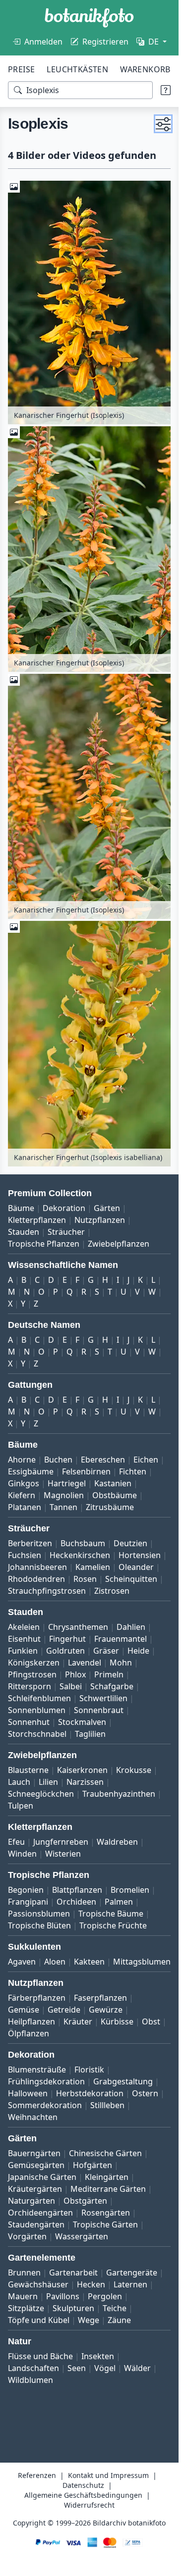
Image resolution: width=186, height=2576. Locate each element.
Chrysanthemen (78, 1627)
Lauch (19, 1782)
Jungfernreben (61, 1842)
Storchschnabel (37, 1734)
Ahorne (22, 1460)
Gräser (106, 1651)
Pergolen (105, 2296)
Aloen (55, 1962)
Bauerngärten (34, 2153)
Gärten (107, 1208)
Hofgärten (93, 2165)
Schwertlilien (103, 1698)
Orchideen (76, 1902)
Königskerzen (34, 1663)
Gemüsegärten (36, 2165)
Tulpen (21, 1806)
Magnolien (64, 1495)
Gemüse (24, 2010)
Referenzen (37, 2475)
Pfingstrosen (32, 1674)
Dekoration (64, 1208)
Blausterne (28, 1770)
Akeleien (24, 1627)
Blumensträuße (37, 2070)
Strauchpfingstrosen (47, 1591)
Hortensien (140, 1555)
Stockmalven (82, 1722)
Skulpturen (73, 2308)
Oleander (136, 1567)
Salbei (71, 1686)
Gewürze (106, 2010)
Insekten (98, 2356)
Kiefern (22, 1495)
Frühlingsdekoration (46, 2081)
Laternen (130, 2284)
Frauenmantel (121, 1639)
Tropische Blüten (39, 1925)
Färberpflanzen (37, 1998)
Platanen (25, 1507)
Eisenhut (24, 1639)
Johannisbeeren (37, 1567)
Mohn (121, 1663)
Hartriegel (67, 1483)
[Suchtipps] (166, 90)
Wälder (137, 2368)
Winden (22, 1854)
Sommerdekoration (45, 2105)
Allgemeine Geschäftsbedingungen (83, 2495)
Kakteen (89, 1962)
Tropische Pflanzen (44, 1244)
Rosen (85, 1579)
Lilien (48, 1782)
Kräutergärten (35, 2189)
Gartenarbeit (73, 2273)
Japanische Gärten (42, 2177)
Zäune (119, 2320)
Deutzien (130, 1543)
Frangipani (28, 1902)
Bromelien (130, 1890)
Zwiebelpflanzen (119, 1244)
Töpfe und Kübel (39, 2320)
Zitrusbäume (110, 1507)
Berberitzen (30, 1543)
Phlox (75, 1674)
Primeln (109, 1674)
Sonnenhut (29, 1722)
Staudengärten (36, 2224)
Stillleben (107, 2105)
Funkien (23, 1651)
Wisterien (63, 1854)
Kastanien (113, 1483)
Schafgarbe (112, 1686)
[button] (163, 124)
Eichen (146, 1460)
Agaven (22, 1962)
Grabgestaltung (123, 2081)
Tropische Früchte (113, 1925)
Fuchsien (25, 1555)
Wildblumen (31, 2380)
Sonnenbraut (99, 1710)
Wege (89, 2320)
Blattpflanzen (77, 1890)
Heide (138, 1651)
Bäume (21, 1208)
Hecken (91, 2284)
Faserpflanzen (100, 1998)
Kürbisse (117, 2021)
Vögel (105, 2368)
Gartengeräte (132, 2273)
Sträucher (66, 1232)
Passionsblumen (39, 1914)
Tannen (63, 1507)
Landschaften (33, 2368)
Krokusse (134, 1770)
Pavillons (63, 2296)
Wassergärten (82, 2236)
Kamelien (93, 1567)
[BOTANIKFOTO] (89, 18)
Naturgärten (31, 2201)
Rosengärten (106, 2213)
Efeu (16, 1842)
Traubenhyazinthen (119, 1794)
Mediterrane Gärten (108, 2189)
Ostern (145, 2093)
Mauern (23, 2296)
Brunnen (24, 2273)
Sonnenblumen (37, 1710)
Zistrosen (112, 1591)
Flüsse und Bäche (40, 2356)
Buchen (58, 1460)
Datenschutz (83, 2485)
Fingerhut (67, 1639)
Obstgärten (85, 2201)
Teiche (115, 2308)
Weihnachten (33, 2117)
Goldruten (65, 1651)
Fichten (133, 1471)
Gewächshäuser (38, 2284)
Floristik (89, 2070)
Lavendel (85, 1663)
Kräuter (78, 2021)
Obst (151, 2021)
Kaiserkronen (82, 1770)
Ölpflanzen (29, 2033)
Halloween (28, 2093)
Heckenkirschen (80, 1555)
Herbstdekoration (90, 2093)
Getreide (64, 2010)
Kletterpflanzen (37, 1220)
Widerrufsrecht (89, 2505)
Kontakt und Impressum (108, 2475)
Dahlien (131, 1627)
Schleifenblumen (39, 1698)
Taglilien (90, 1734)
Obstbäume (115, 1495)
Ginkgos (24, 1483)
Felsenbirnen (86, 1471)
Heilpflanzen (31, 2021)
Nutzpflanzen (100, 1220)
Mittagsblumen (142, 1962)
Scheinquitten (131, 1579)
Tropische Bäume (111, 1914)
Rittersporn (30, 1686)
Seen (77, 2368)
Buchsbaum (83, 1543)
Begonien (26, 1890)
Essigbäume (31, 1471)
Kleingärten (107, 2177)
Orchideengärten (40, 2213)
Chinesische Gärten (105, 2153)
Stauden (24, 1232)
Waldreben (117, 1842)
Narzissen (85, 1782)
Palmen (119, 1902)
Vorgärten (27, 2236)
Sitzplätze (26, 2308)
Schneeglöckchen (41, 1794)
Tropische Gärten (105, 2224)
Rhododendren (36, 1579)
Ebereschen (103, 1460)
